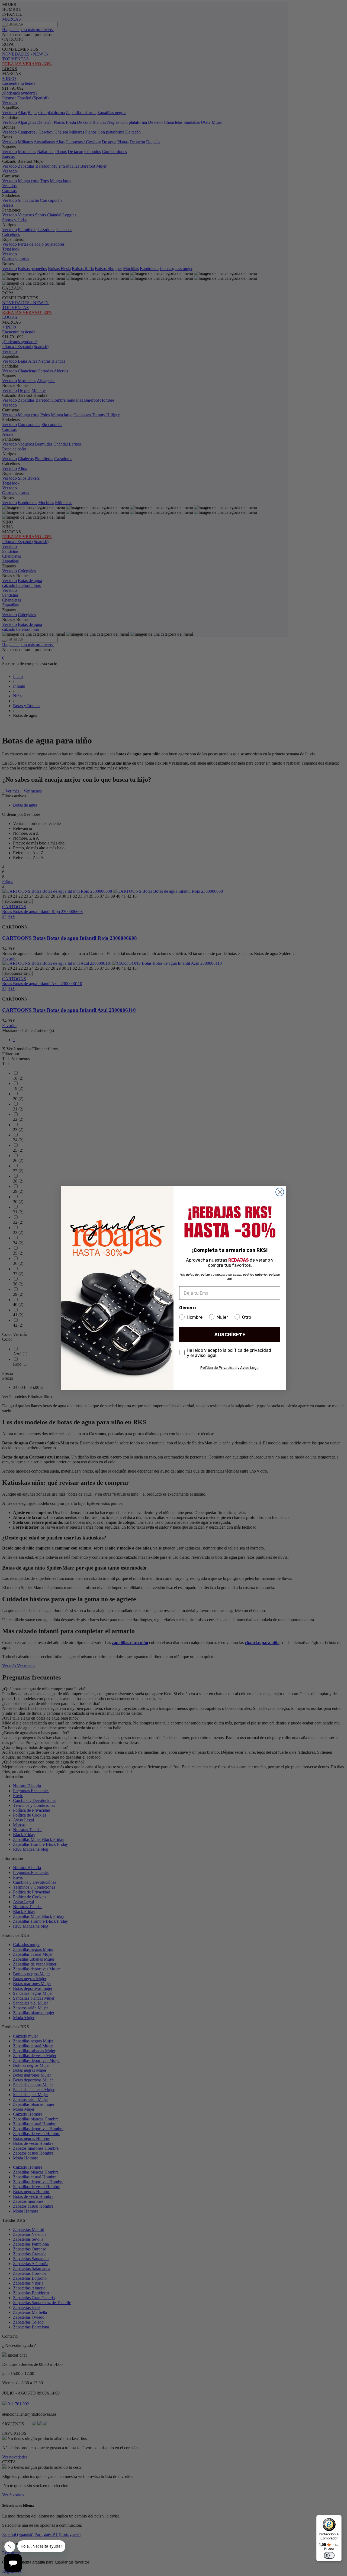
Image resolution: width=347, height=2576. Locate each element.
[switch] (329, 2555)
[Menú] (338, 2518)
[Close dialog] (280, 1192)
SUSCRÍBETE (230, 1335)
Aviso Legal (250, 1368)
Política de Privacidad (219, 1368)
